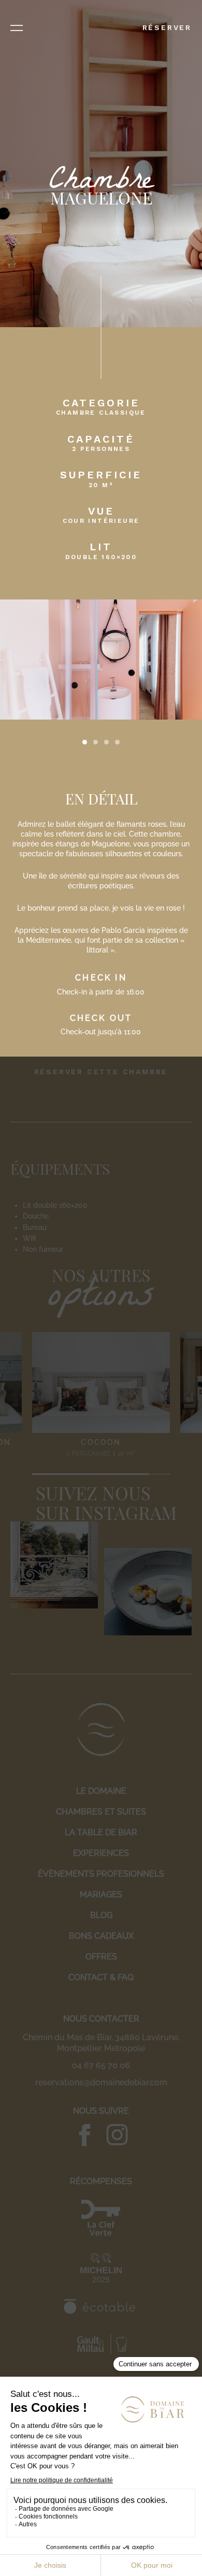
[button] (85, 742)
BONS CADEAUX (101, 1936)
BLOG (101, 1915)
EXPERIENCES (101, 1853)
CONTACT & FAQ (101, 1977)
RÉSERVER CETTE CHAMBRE (101, 1072)
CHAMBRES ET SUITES (101, 1812)
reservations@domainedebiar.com (101, 2082)
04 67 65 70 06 (101, 2065)
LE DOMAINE (101, 1791)
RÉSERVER (167, 27)
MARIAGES (101, 1894)
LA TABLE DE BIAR (101, 1832)
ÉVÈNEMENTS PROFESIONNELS (101, 1874)
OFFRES (101, 1957)
